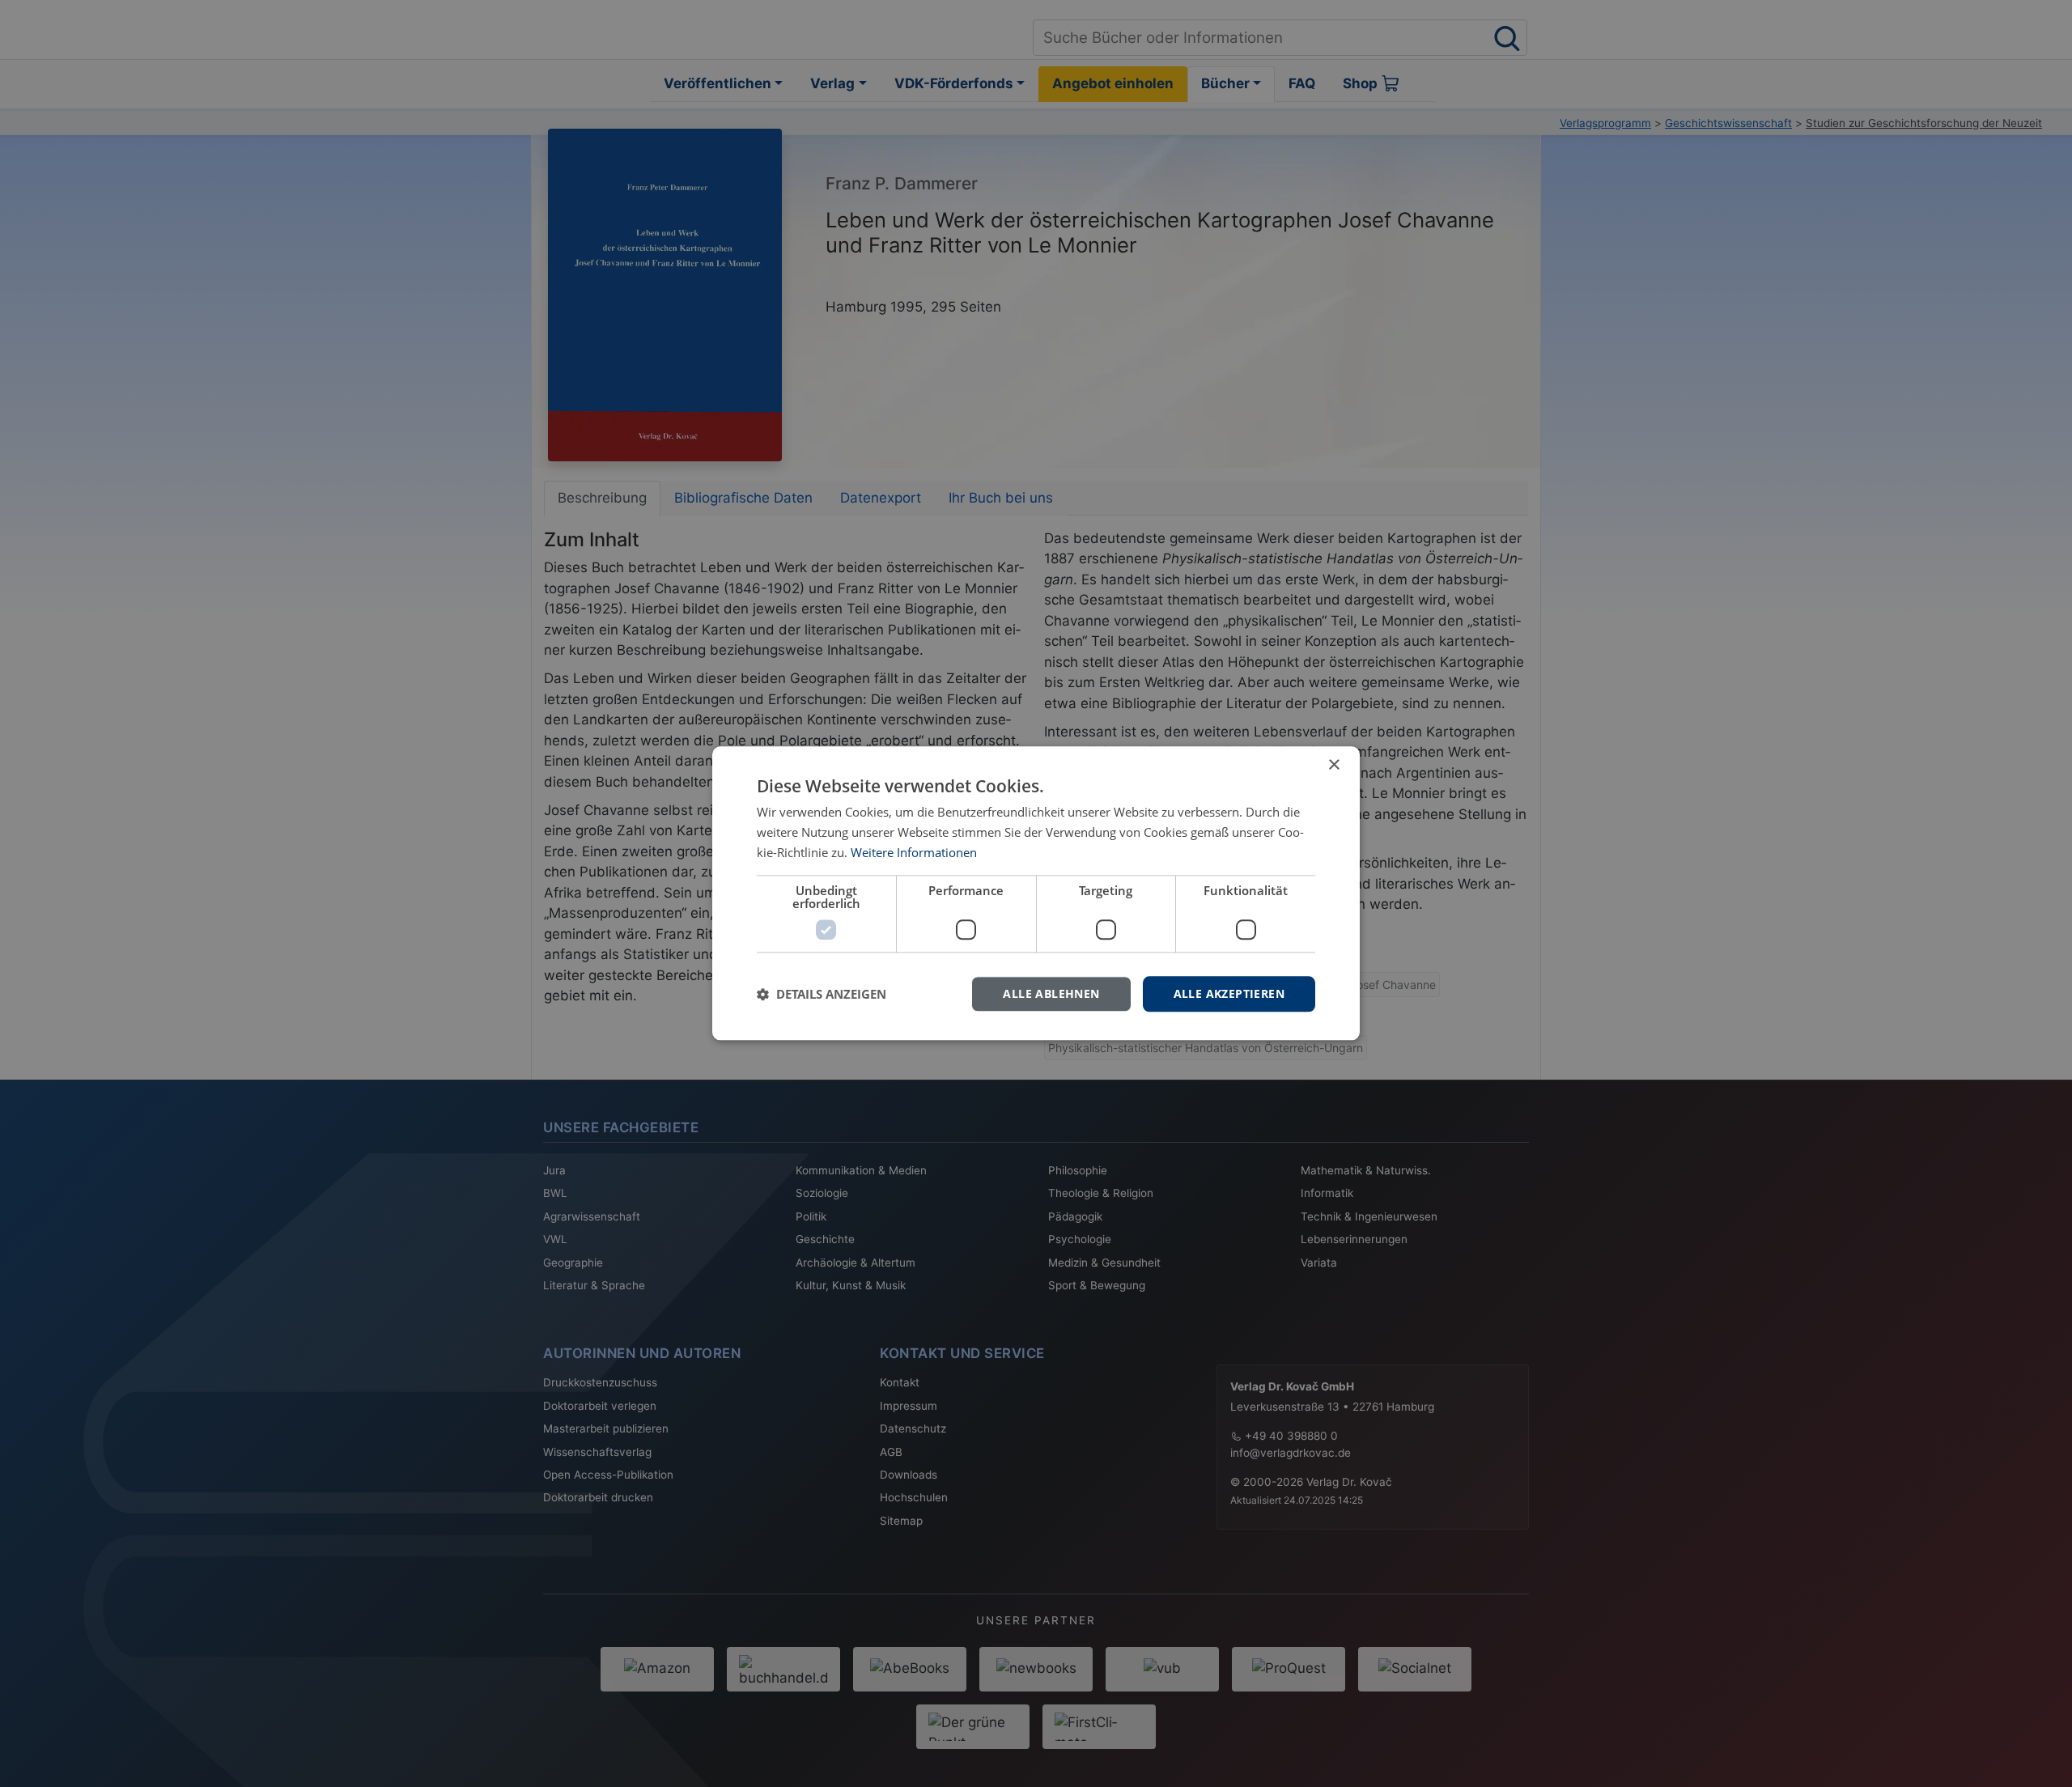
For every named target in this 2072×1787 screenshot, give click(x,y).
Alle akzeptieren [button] (1229, 993)
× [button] (1333, 765)
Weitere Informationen (914, 852)
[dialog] (1036, 893)
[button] (822, 994)
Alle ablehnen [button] (1051, 993)
